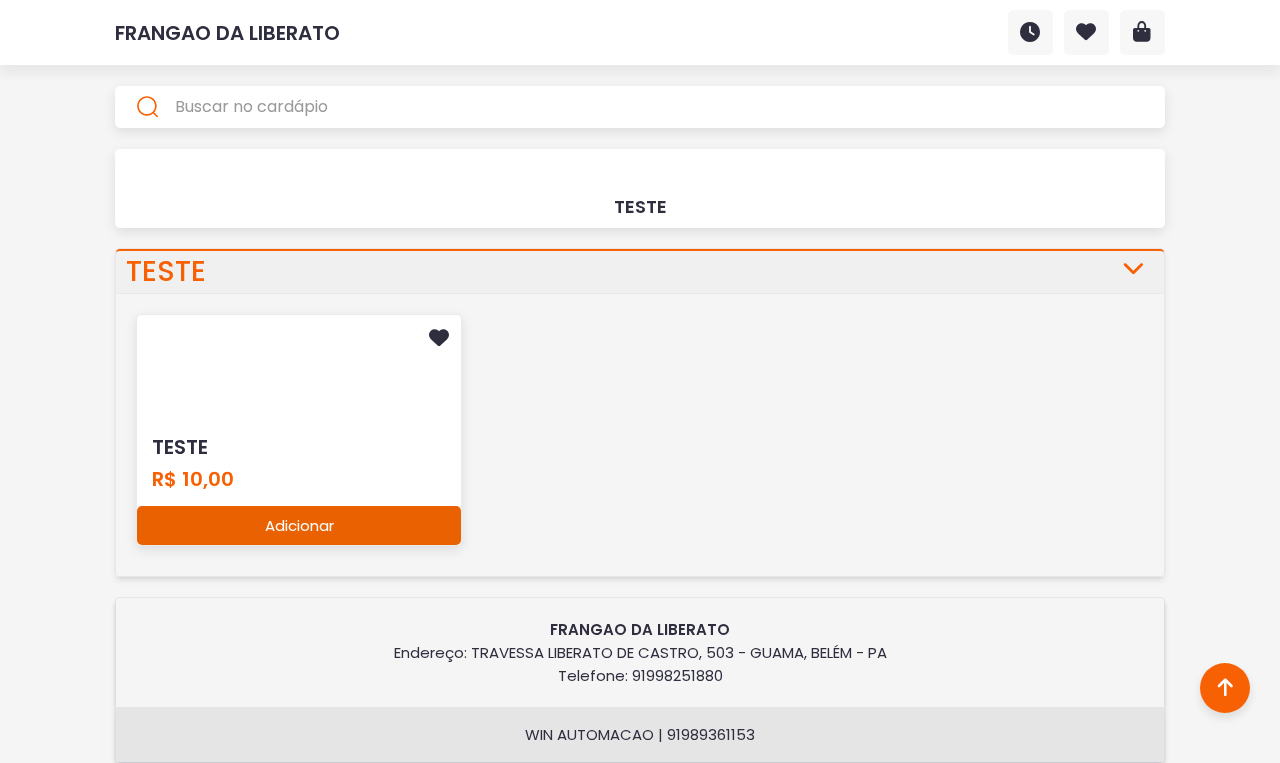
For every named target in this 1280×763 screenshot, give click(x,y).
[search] (640, 107)
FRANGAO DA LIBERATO (227, 33)
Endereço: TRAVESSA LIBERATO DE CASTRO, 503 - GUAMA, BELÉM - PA (640, 652)
